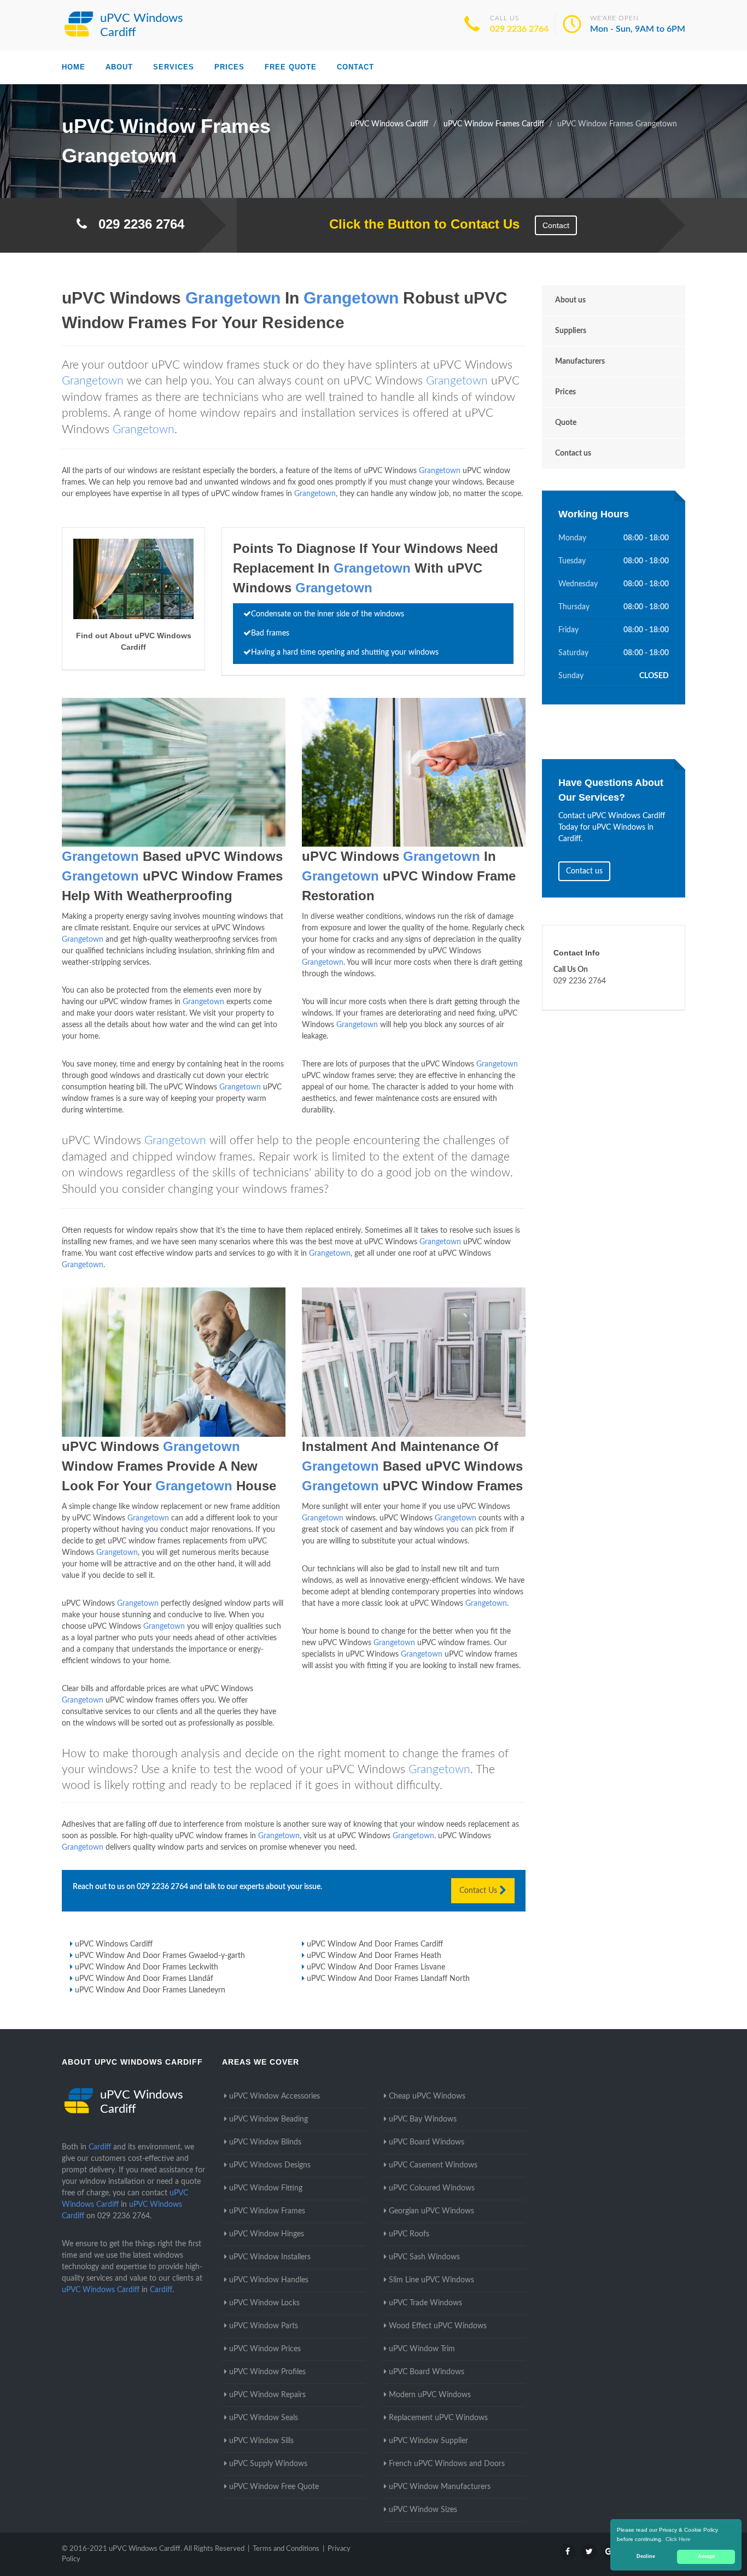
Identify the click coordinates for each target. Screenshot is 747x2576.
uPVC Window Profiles (267, 2372)
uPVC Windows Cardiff (114, 1944)
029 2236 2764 (519, 29)
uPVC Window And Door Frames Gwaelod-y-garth (160, 1956)
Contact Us (479, 1891)
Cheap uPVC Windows (427, 2096)
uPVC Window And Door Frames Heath (374, 1956)
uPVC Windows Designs (270, 2165)
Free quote (291, 67)
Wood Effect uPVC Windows (438, 2326)
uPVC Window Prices (265, 2349)
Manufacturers (580, 362)
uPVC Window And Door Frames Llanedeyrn (150, 1990)
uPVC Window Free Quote (274, 2487)
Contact (355, 67)
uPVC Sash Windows (424, 2257)
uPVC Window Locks (264, 2303)
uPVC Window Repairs (267, 2395)
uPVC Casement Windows (433, 2165)
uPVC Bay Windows (423, 2119)
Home (74, 67)
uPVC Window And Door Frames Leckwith (147, 1967)
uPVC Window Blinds (265, 2142)
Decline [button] (646, 2556)
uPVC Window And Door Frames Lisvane (376, 1967)
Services (174, 67)
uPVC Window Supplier (428, 2441)
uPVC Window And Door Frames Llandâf (144, 1979)
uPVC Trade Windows (425, 2303)
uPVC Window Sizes (423, 2510)
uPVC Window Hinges (267, 2234)
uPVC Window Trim (422, 2349)
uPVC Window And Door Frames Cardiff (375, 1944)
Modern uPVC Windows (430, 2395)
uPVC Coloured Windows (432, 2188)
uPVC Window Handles (269, 2280)
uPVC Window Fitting (266, 2188)
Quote (566, 423)
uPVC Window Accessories (275, 2096)
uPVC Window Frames (267, 2211)
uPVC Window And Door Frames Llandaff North (388, 1979)
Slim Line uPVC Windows (431, 2280)
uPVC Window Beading (269, 2119)
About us (570, 300)
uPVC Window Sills (261, 2441)
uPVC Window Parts (264, 2326)
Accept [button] (706, 2556)
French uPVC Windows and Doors (447, 2464)
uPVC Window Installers (270, 2257)
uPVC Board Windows (427, 2142)
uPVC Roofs (409, 2234)
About (119, 67)
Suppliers (571, 331)
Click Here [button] (678, 2539)
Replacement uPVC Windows (438, 2418)
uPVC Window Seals (264, 2418)
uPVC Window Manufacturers (440, 2487)
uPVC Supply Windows (268, 2464)
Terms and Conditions (286, 2549)
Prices (229, 67)
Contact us (573, 453)
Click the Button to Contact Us (419, 224)
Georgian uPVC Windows (431, 2211)
